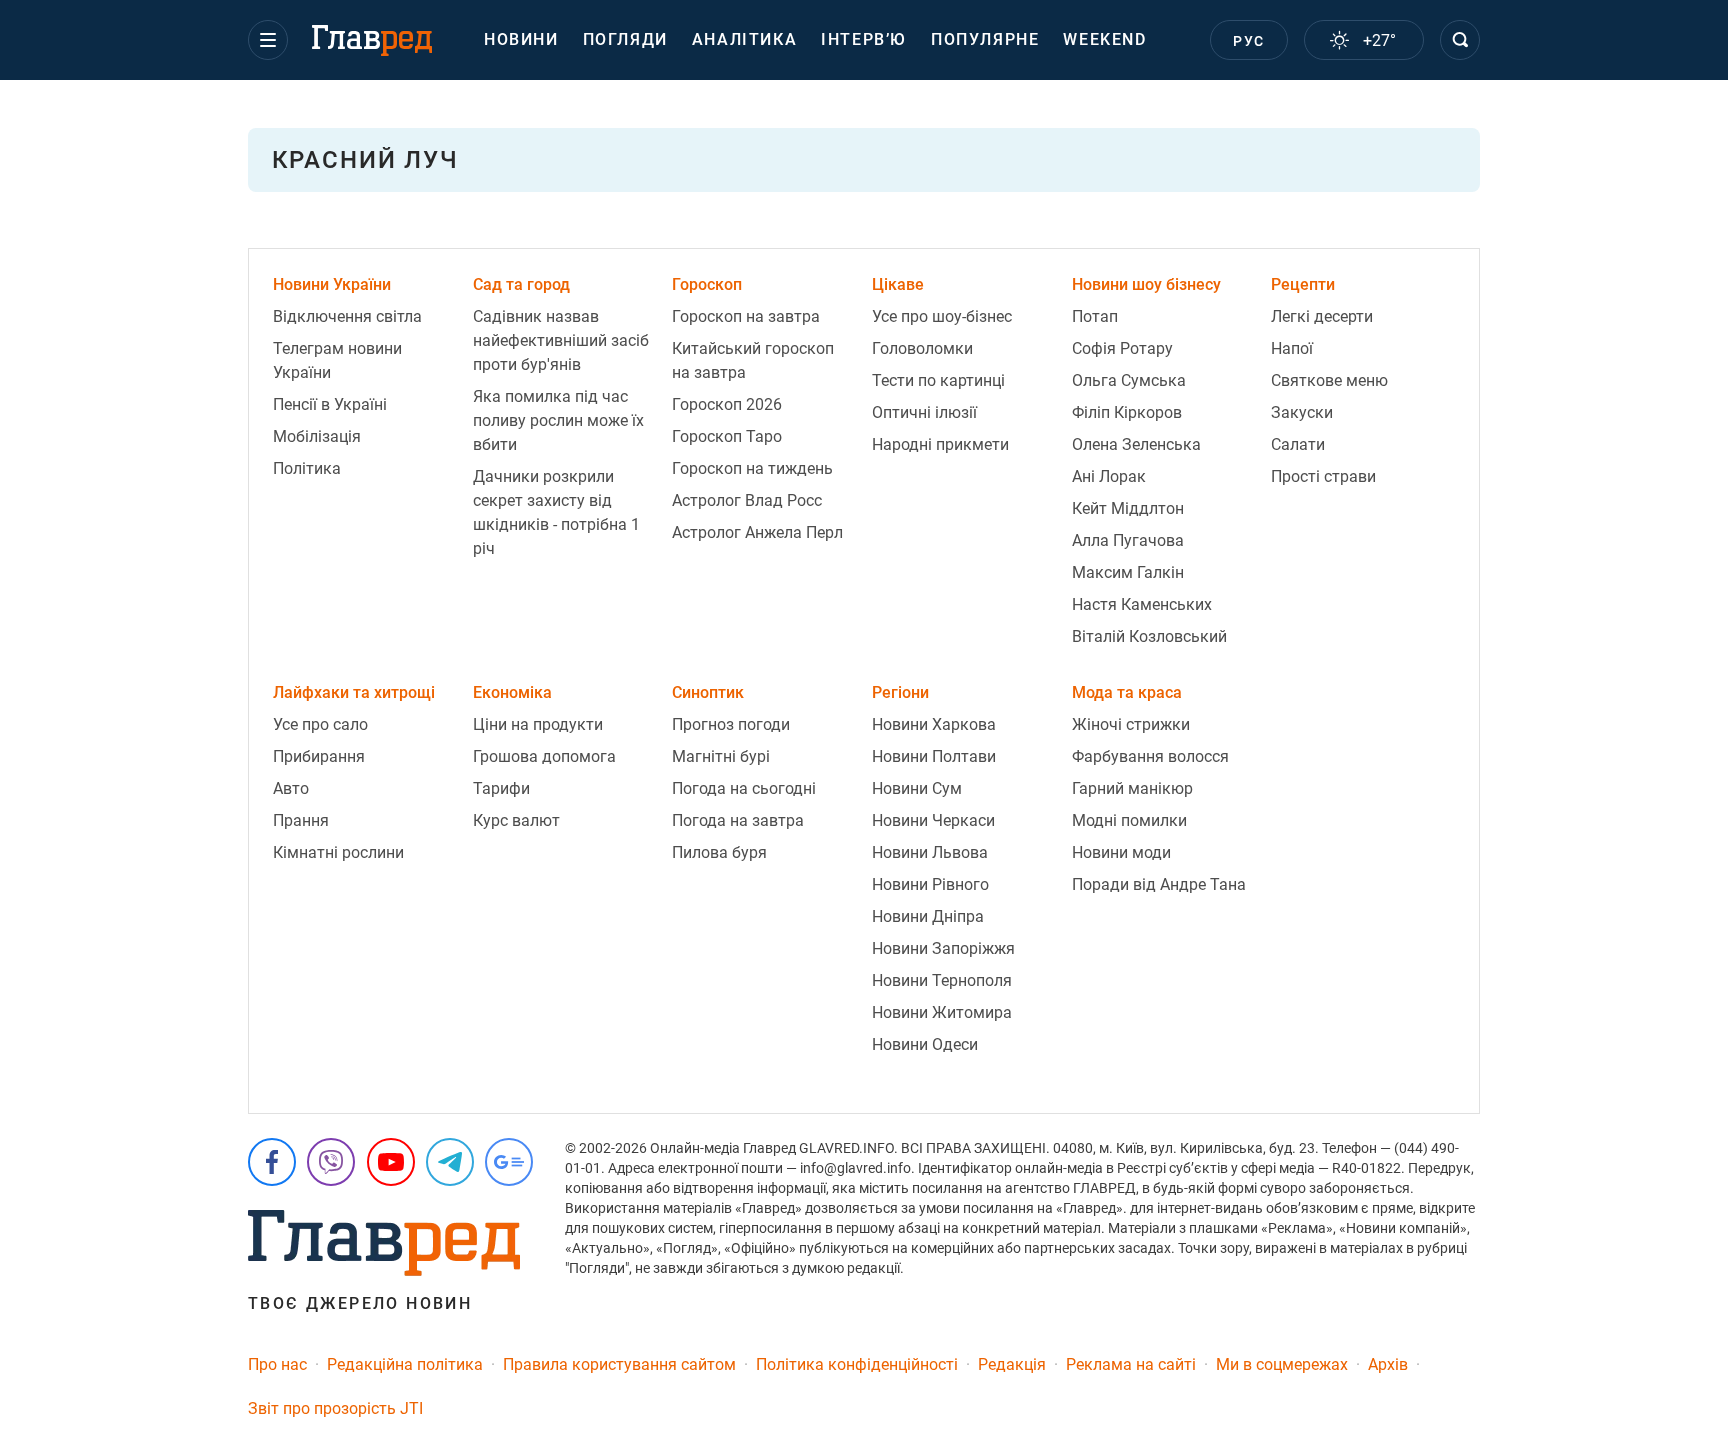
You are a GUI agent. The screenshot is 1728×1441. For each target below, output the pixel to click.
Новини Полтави (934, 756)
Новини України (332, 284)
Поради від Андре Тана (1159, 884)
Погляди (625, 39)
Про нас (277, 1364)
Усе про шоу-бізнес (942, 316)
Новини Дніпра (928, 916)
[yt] (391, 1162)
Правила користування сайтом (619, 1364)
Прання (301, 820)
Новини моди (1121, 852)
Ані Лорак (1109, 476)
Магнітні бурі (721, 756)
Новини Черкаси (933, 820)
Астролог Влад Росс (747, 500)
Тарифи (501, 788)
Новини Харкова (934, 724)
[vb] (331, 1162)
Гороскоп (707, 284)
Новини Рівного (930, 884)
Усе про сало (320, 724)
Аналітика (744, 39)
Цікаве (898, 284)
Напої (1292, 348)
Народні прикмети (940, 444)
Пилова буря (719, 852)
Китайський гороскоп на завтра (753, 360)
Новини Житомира (942, 1012)
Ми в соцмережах (1282, 1364)
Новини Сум (917, 788)
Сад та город (521, 284)
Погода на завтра (738, 820)
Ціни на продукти (538, 724)
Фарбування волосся (1150, 756)
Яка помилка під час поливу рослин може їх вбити (558, 420)
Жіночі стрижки (1131, 724)
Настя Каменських (1142, 604)
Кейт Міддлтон (1128, 508)
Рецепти (1303, 284)
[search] (1460, 40)
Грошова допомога (544, 756)
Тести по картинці (938, 380)
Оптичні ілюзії (924, 412)
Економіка (512, 692)
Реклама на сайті (1131, 1364)
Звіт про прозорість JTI (335, 1408)
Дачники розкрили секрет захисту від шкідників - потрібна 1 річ (556, 512)
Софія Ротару (1122, 348)
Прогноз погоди (731, 724)
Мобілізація (317, 436)
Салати (1298, 444)
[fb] (272, 1162)
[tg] (450, 1162)
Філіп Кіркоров (1127, 412)
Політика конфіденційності (857, 1364)
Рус (1248, 41)
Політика (307, 468)
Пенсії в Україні (330, 404)
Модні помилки (1129, 820)
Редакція (1012, 1364)
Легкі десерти (1322, 316)
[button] (268, 40)
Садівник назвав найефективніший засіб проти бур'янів (561, 340)
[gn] (509, 1162)
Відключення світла (347, 316)
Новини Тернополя (942, 980)
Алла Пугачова (1128, 540)
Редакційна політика (405, 1364)
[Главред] (372, 41)
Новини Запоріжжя (943, 948)
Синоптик (708, 692)
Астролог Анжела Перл (757, 532)
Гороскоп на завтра (746, 316)
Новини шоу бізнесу (1146, 284)
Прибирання (319, 756)
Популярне (985, 39)
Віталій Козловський (1149, 636)
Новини (521, 39)
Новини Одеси (925, 1044)
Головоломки (922, 348)
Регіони (900, 692)
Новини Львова (930, 852)
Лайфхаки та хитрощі (354, 692)
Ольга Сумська (1129, 380)
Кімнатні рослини (338, 852)
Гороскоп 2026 (727, 404)
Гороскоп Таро (727, 436)
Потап (1095, 316)
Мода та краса (1127, 692)
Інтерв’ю (864, 39)
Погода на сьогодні (744, 788)
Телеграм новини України (337, 360)
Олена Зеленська (1136, 444)
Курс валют (516, 820)
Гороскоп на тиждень (752, 468)
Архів (1388, 1364)
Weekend (1104, 39)
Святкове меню (1329, 380)
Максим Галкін (1128, 572)
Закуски (1302, 412)
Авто (291, 788)
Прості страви (1323, 476)
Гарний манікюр (1132, 788)
